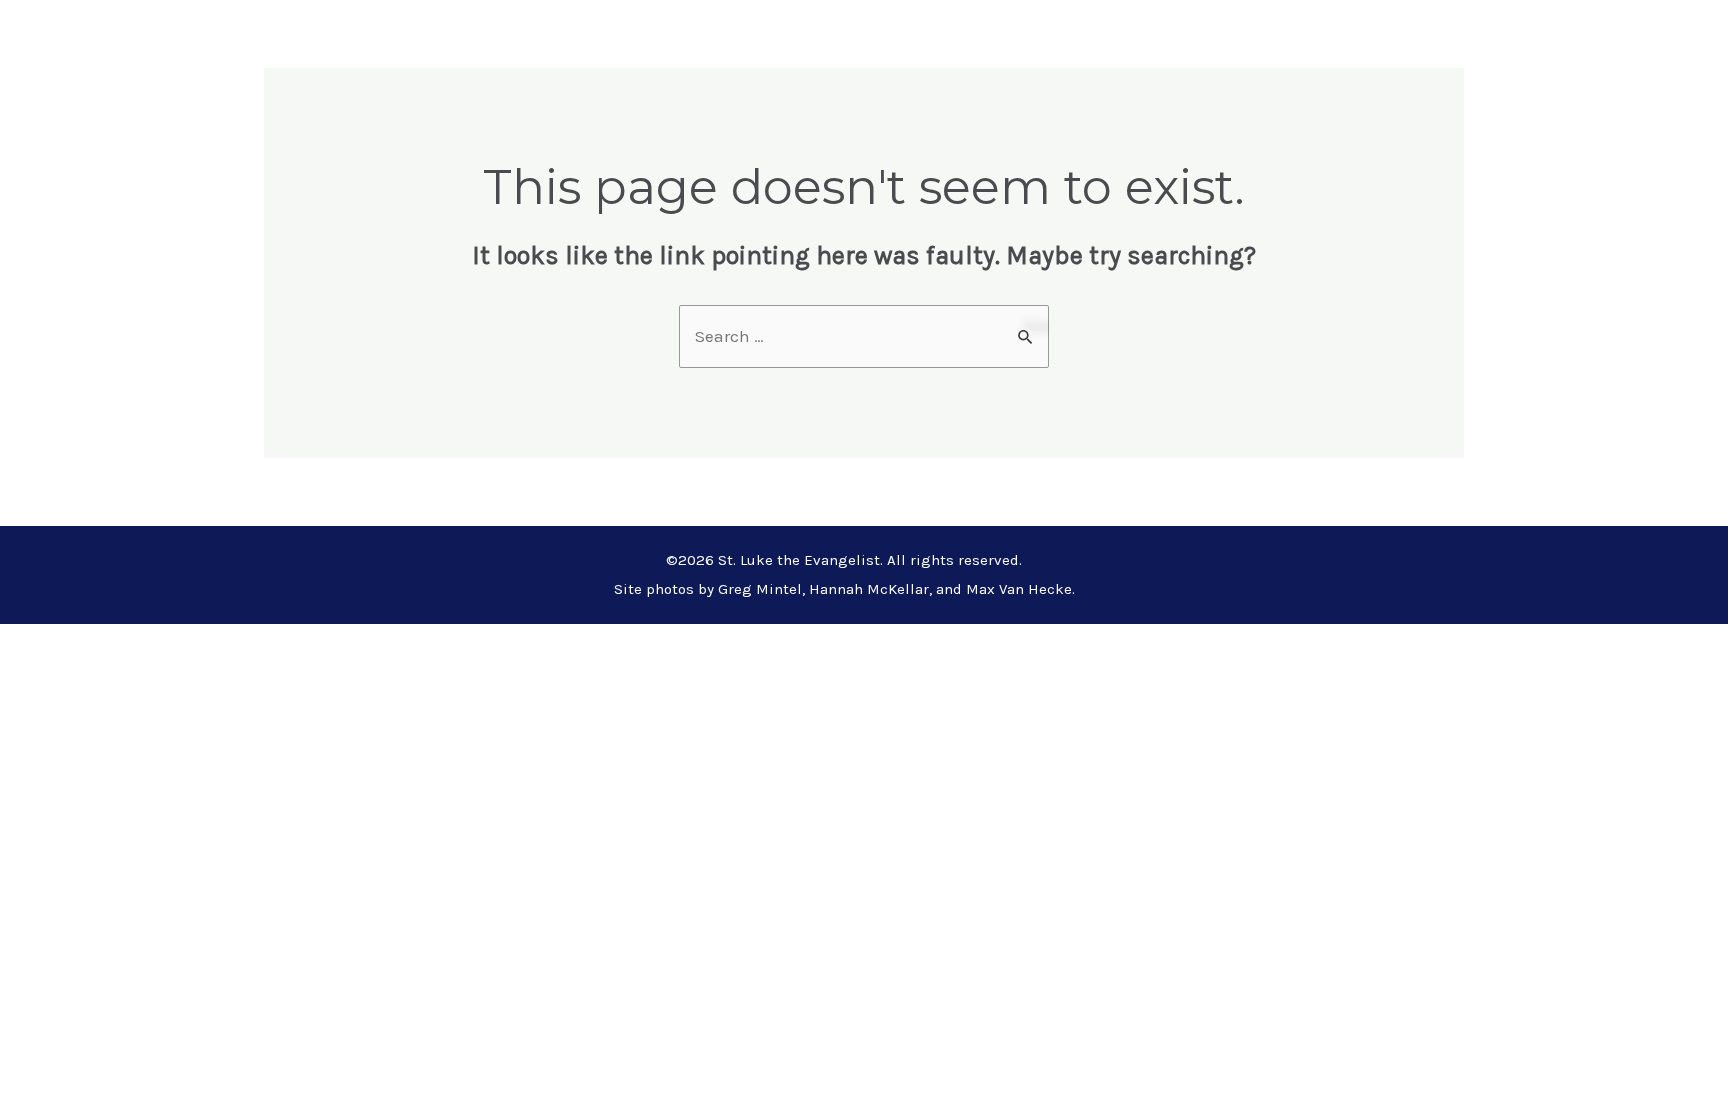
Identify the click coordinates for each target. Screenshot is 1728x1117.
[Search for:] (864, 336)
